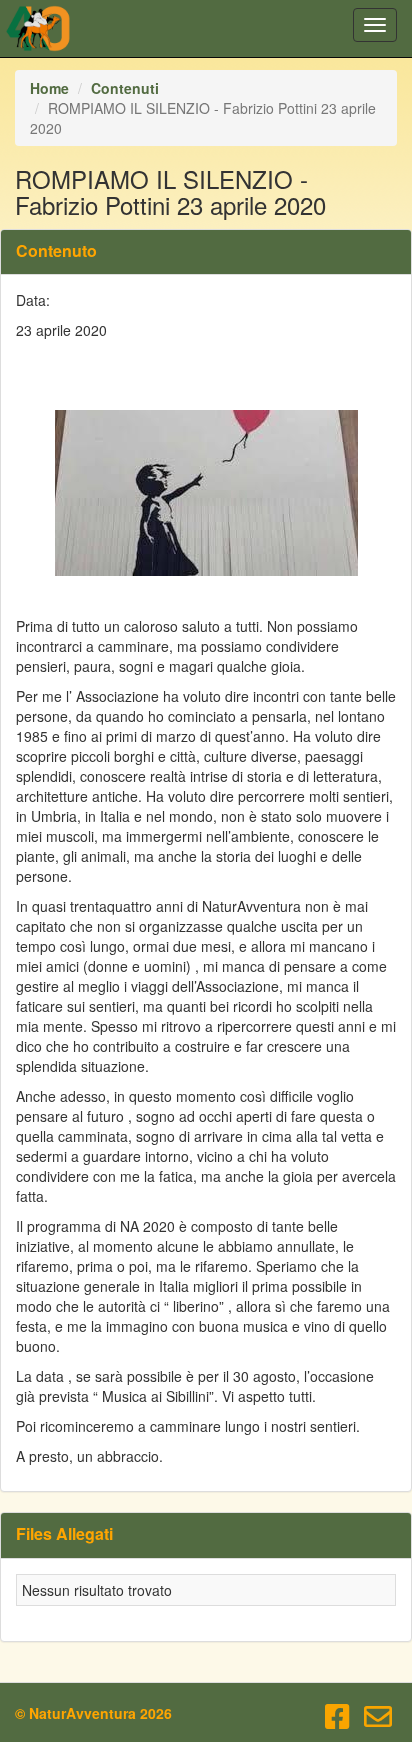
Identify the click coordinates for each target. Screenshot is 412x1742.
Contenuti (125, 88)
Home (49, 88)
